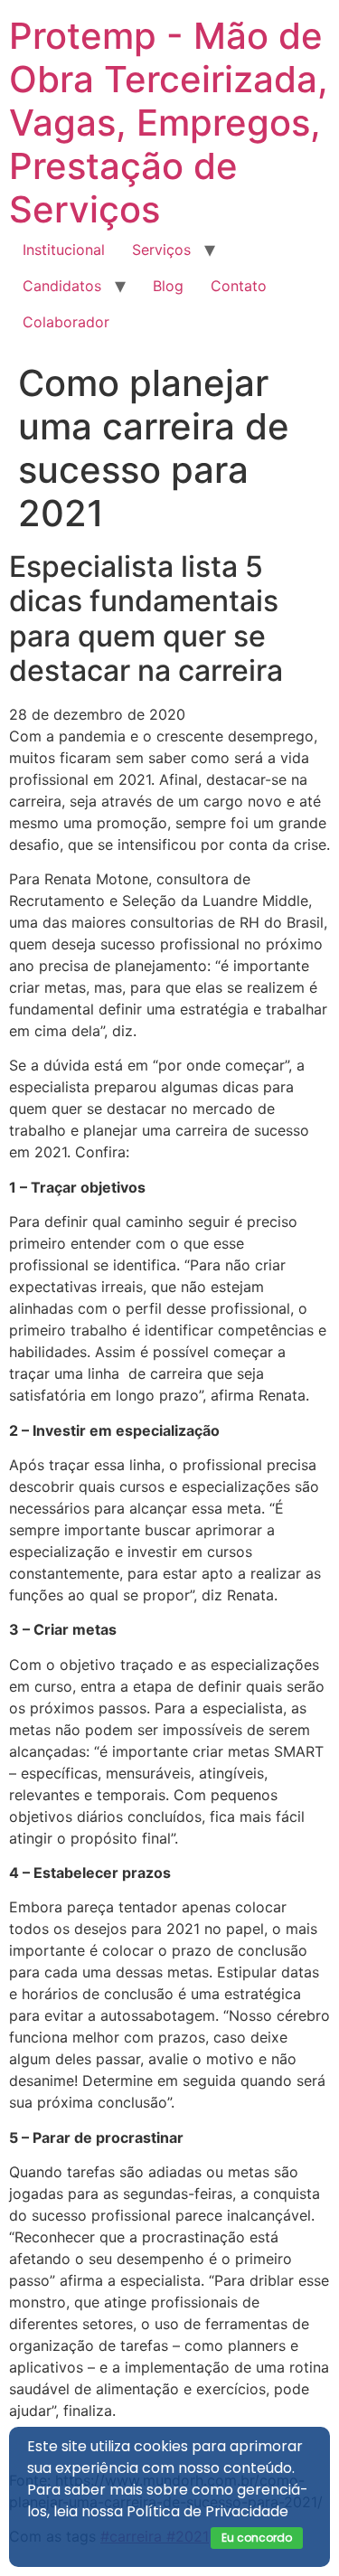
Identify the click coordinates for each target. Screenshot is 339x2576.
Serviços (161, 250)
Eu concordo (257, 2538)
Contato (239, 286)
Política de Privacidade (207, 2511)
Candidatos (62, 286)
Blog (168, 286)
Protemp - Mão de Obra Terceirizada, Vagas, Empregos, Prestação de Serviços (169, 123)
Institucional (64, 250)
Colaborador (66, 322)
